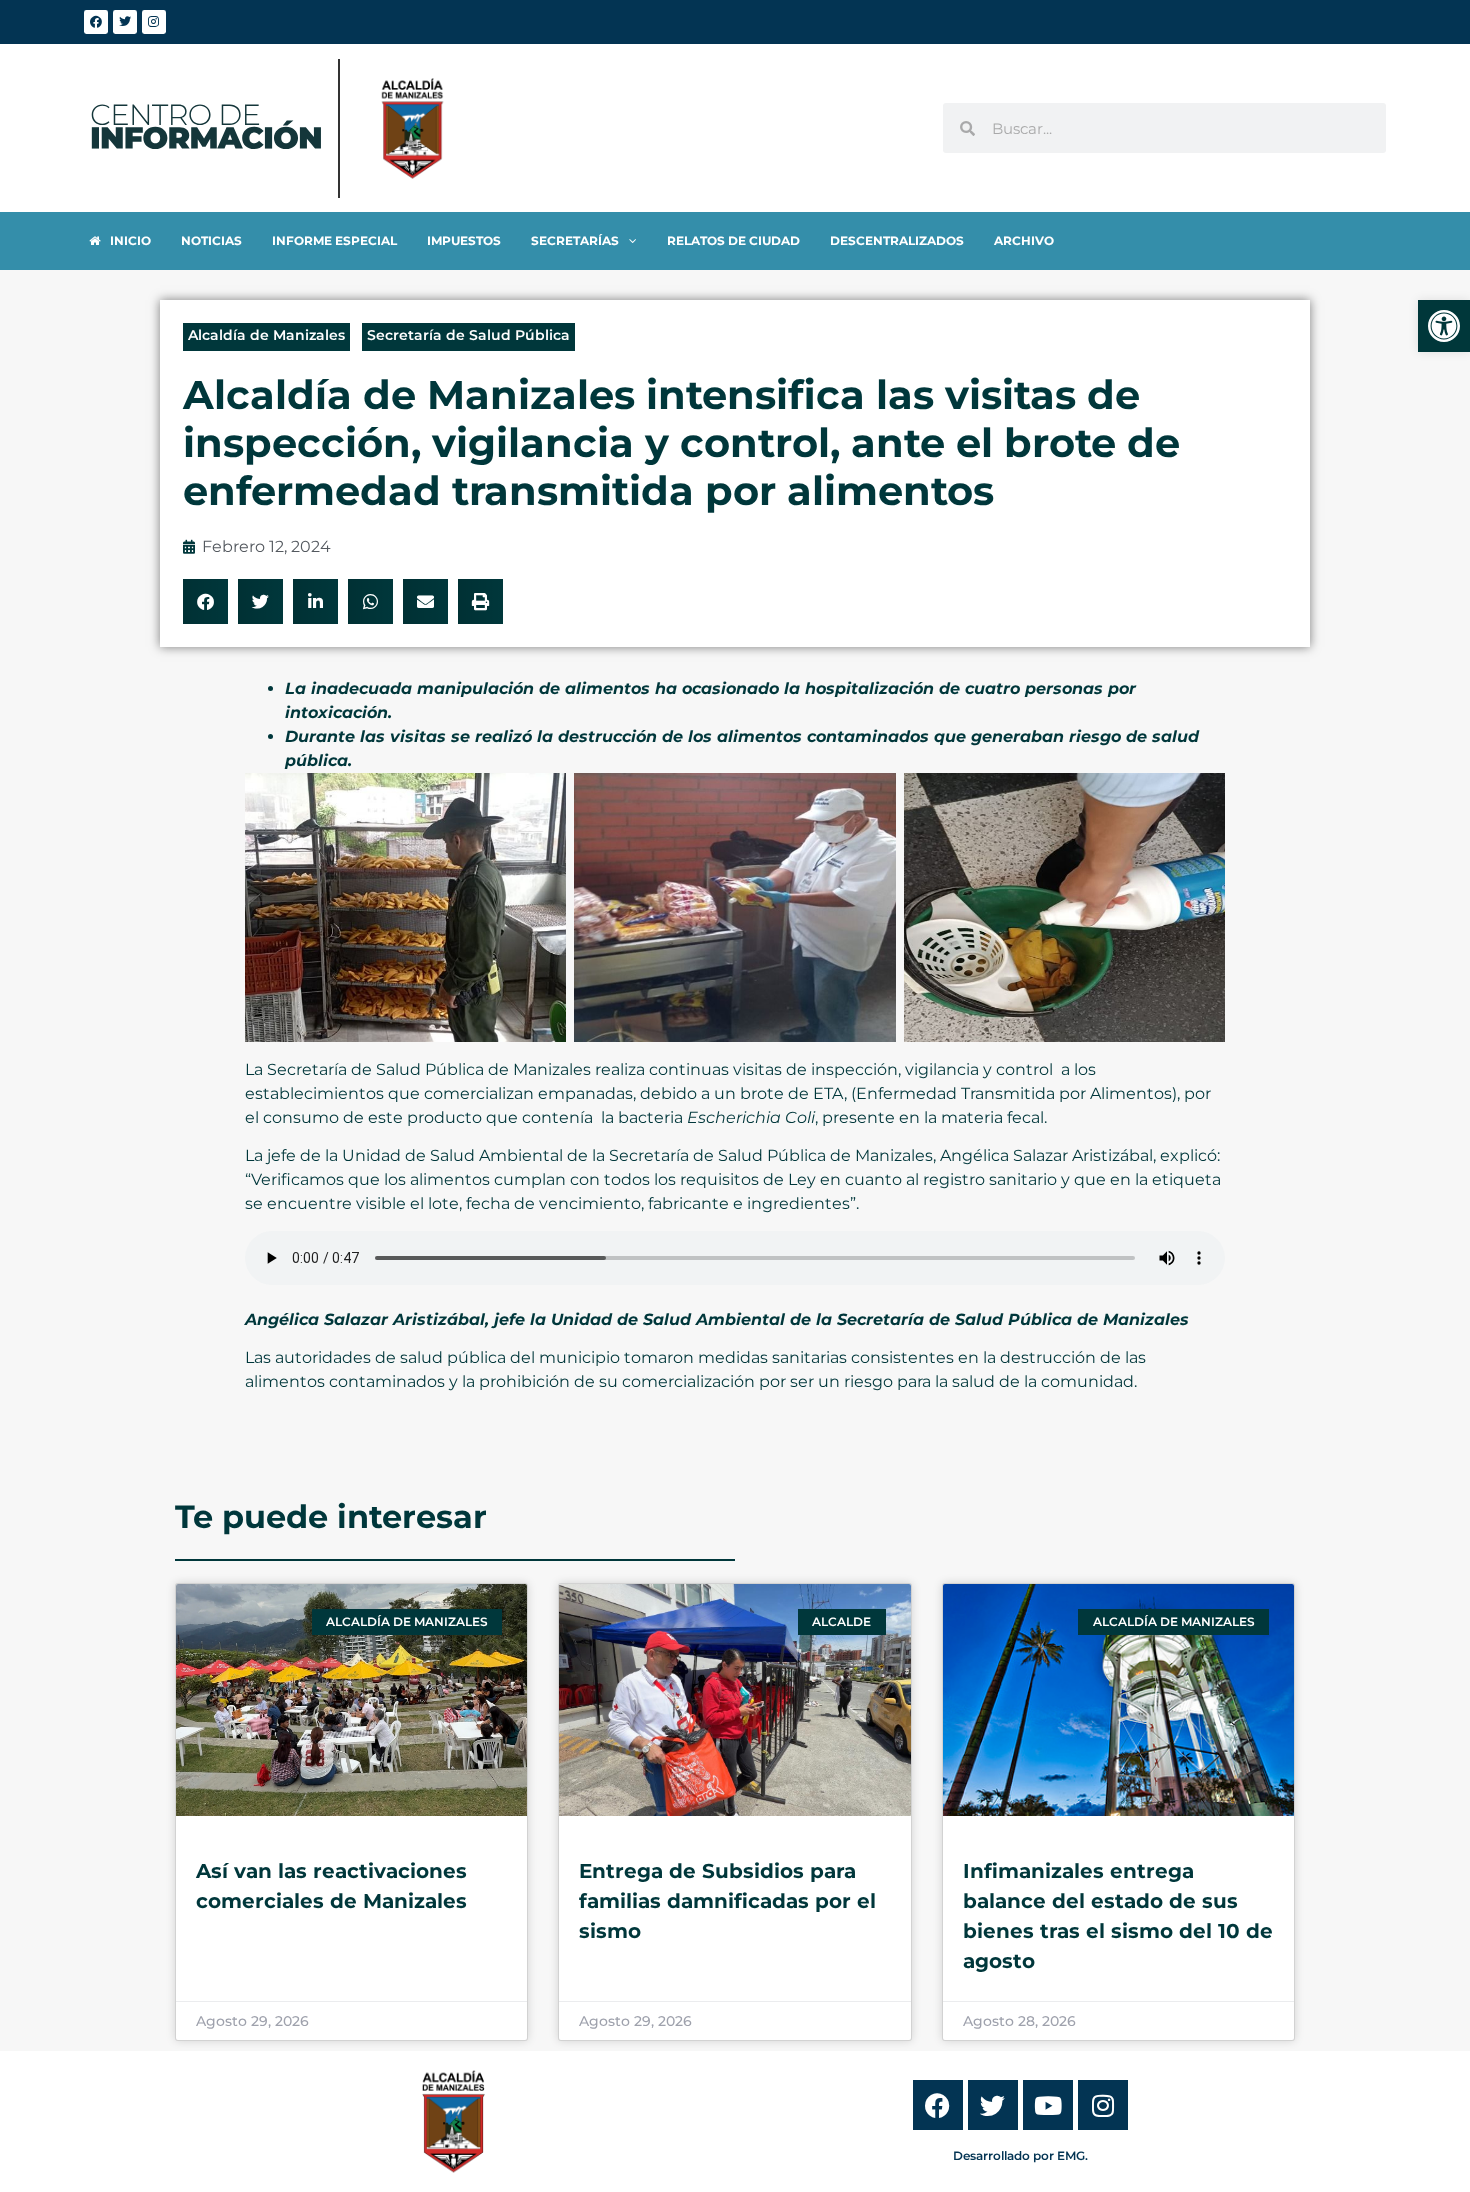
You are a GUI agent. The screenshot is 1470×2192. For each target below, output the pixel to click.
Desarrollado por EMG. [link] (1020, 2155)
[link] (1444, 326)
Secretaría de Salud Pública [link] (468, 335)
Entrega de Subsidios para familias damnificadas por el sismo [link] (727, 1901)
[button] (205, 601)
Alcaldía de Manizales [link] (266, 335)
